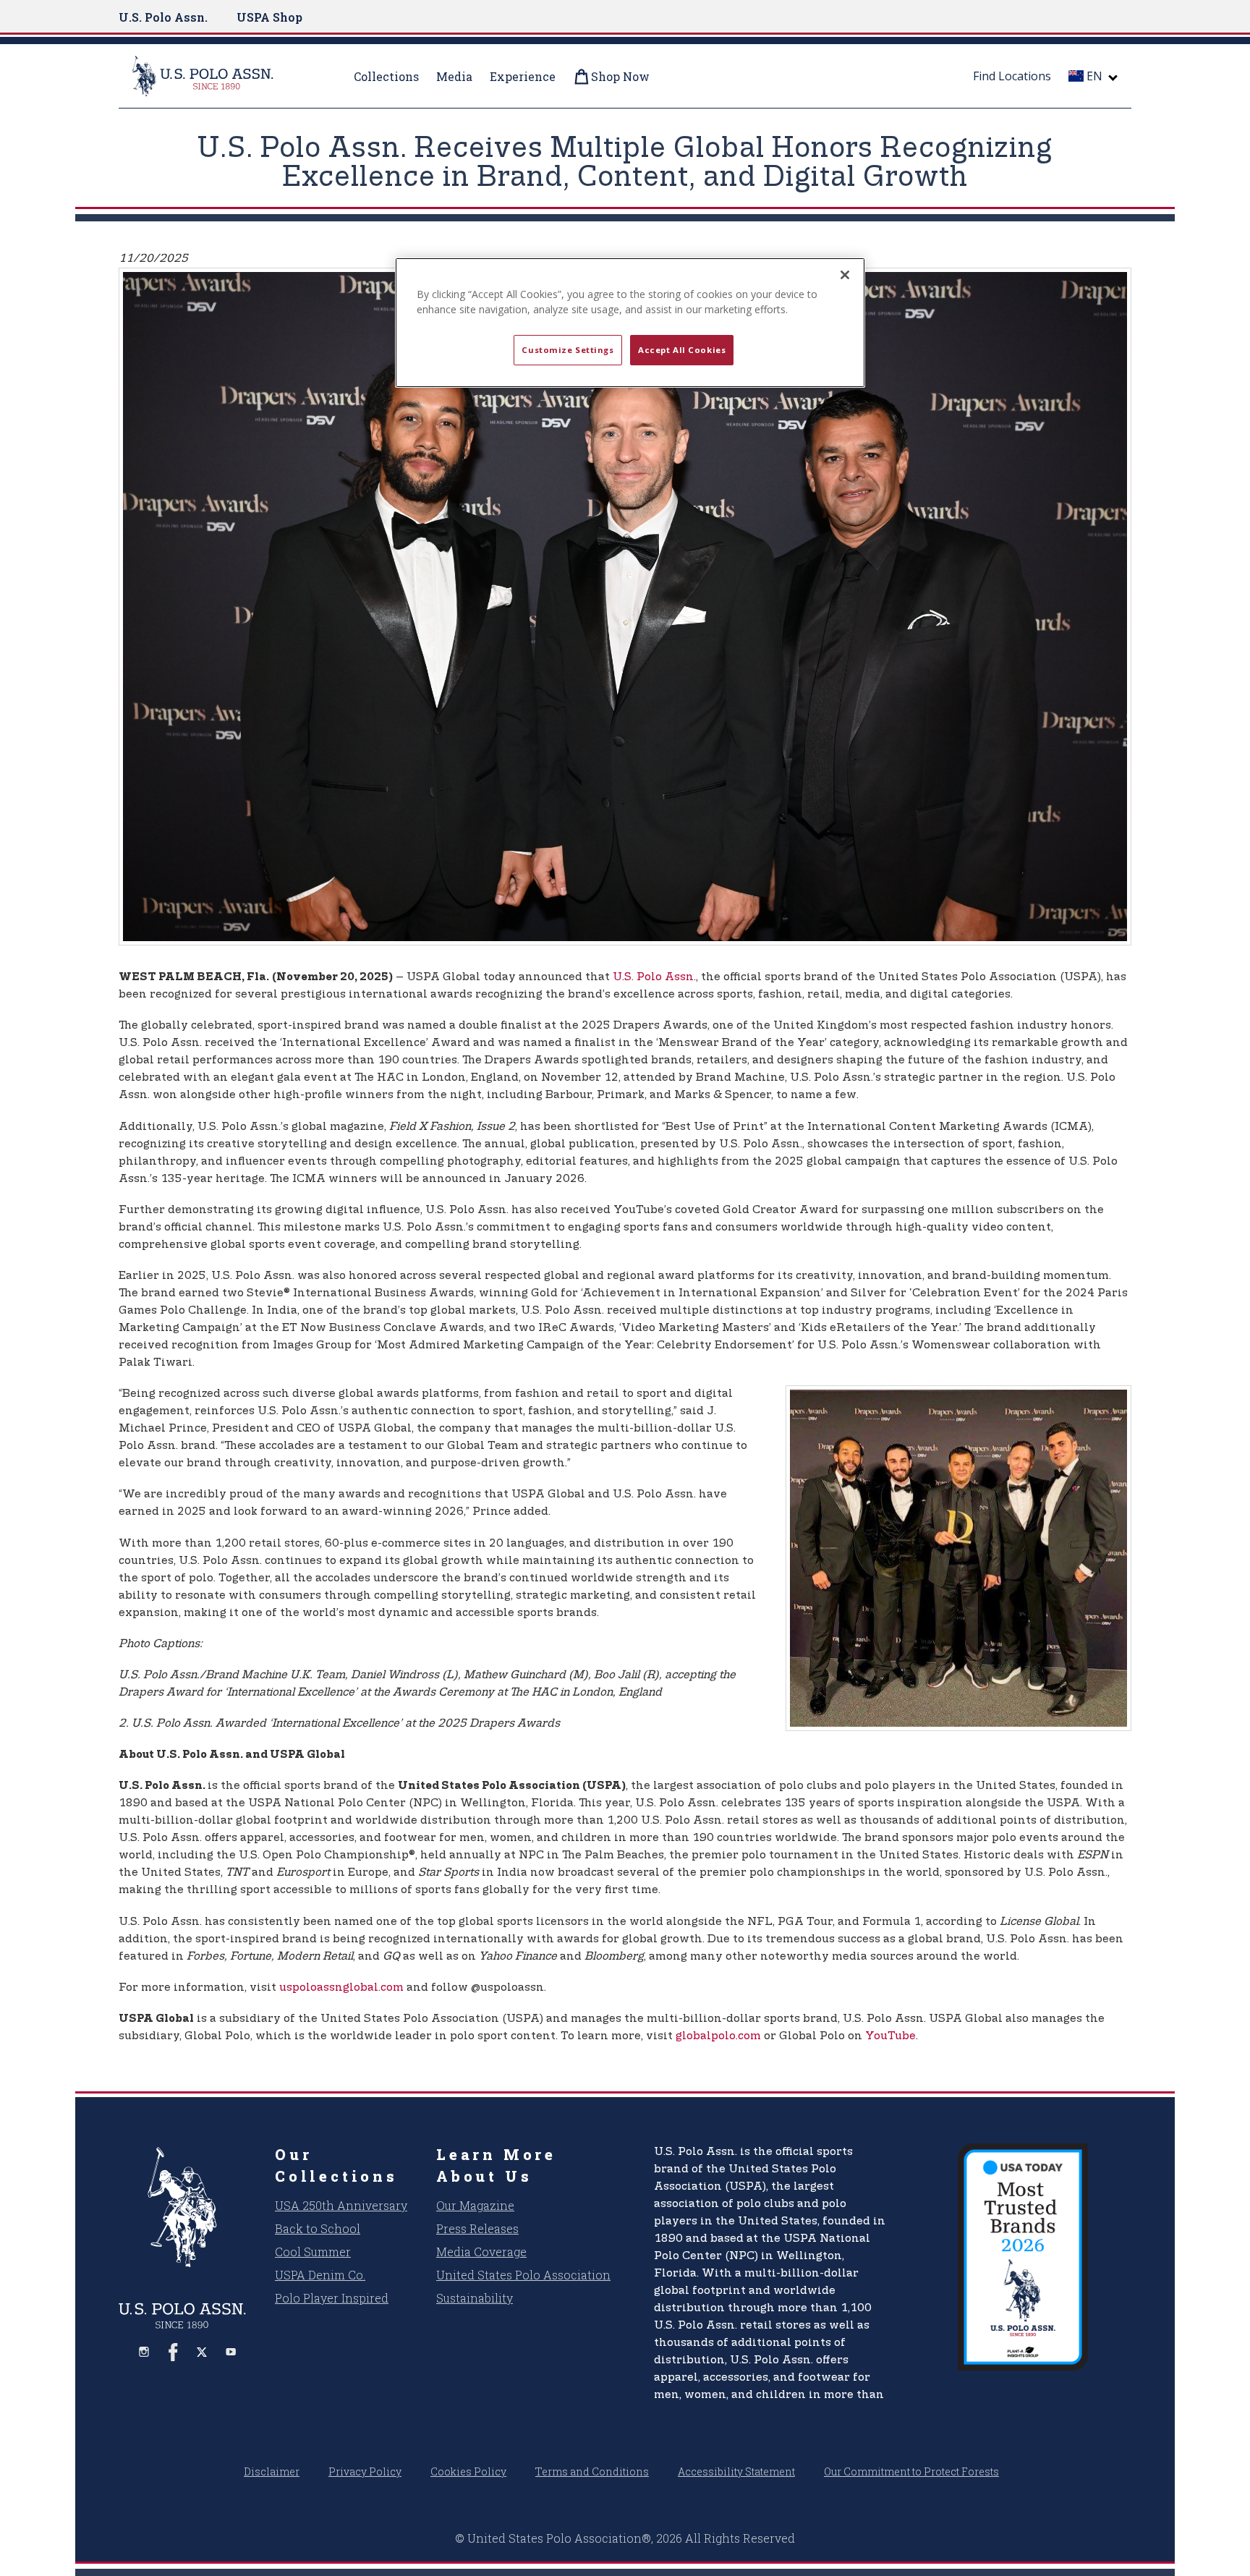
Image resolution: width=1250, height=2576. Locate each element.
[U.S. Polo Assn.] (220, 76)
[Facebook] (173, 2352)
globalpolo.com (718, 2036)
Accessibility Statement (736, 2471)
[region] (630, 323)
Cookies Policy (468, 2471)
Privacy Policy (365, 2471)
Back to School (318, 2228)
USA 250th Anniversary (341, 2205)
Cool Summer (313, 2252)
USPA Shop (269, 17)
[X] (202, 2352)
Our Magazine (475, 2205)
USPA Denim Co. (320, 2275)
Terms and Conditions (592, 2471)
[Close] (845, 275)
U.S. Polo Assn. (163, 17)
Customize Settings (567, 350)
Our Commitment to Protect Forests (911, 2471)
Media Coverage (481, 2252)
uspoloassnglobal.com (341, 1988)
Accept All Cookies (682, 350)
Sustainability (475, 2298)
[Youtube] (231, 2352)
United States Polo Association (523, 2275)
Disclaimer (272, 2471)
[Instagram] (144, 2352)
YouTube (890, 2036)
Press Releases (477, 2228)
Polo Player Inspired (332, 2298)
